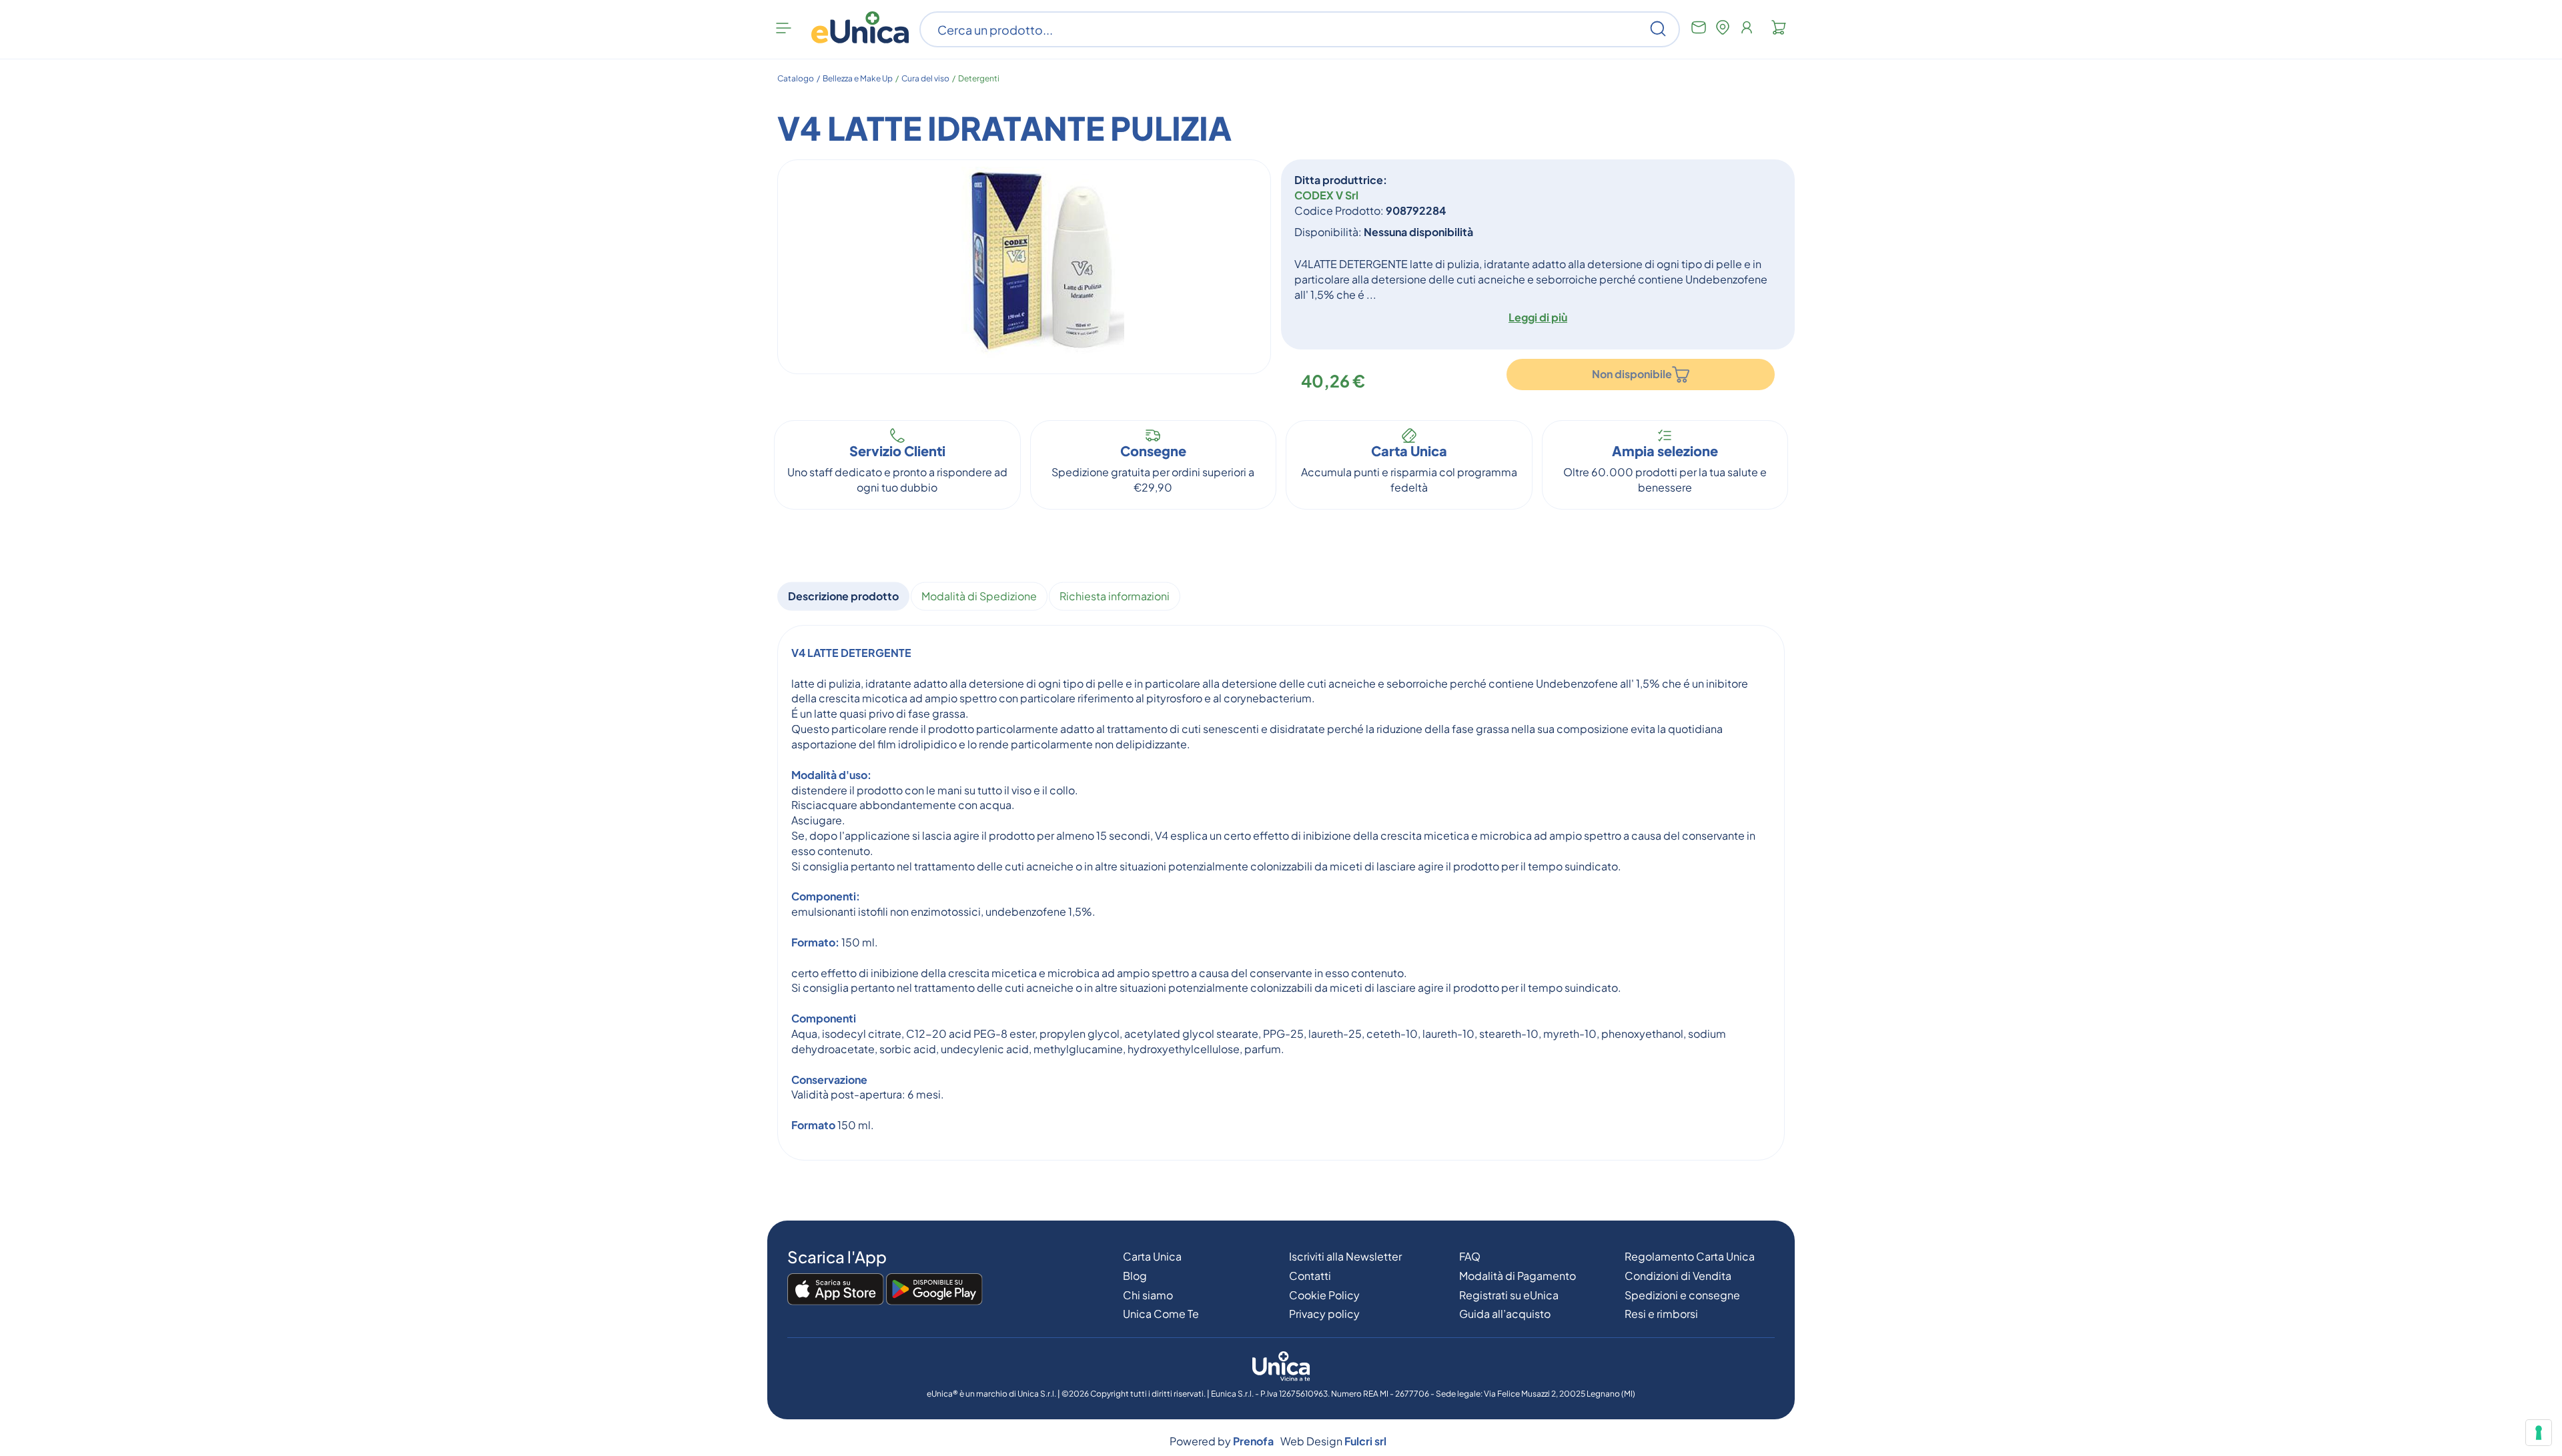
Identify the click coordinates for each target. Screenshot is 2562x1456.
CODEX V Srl (1326, 195)
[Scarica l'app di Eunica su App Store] (836, 1290)
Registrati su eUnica (1509, 1295)
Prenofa (1253, 1441)
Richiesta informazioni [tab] (1115, 596)
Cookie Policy (1324, 1295)
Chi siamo (1148, 1295)
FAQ (1470, 1256)
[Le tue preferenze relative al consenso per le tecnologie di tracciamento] (2539, 1433)
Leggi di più (1538, 317)
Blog (1135, 1276)
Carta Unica (1152, 1256)
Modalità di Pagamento (1518, 1276)
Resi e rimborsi (1661, 1314)
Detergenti (979, 78)
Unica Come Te (1161, 1314)
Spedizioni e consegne (1682, 1295)
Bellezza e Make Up (858, 78)
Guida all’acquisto (1505, 1314)
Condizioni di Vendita (1678, 1276)
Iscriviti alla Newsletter (1345, 1256)
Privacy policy (1324, 1314)
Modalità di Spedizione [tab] (979, 596)
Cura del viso (925, 78)
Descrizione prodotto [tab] (843, 596)
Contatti (1310, 1276)
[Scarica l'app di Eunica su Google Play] (934, 1290)
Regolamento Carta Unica (1690, 1256)
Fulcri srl (1365, 1441)
